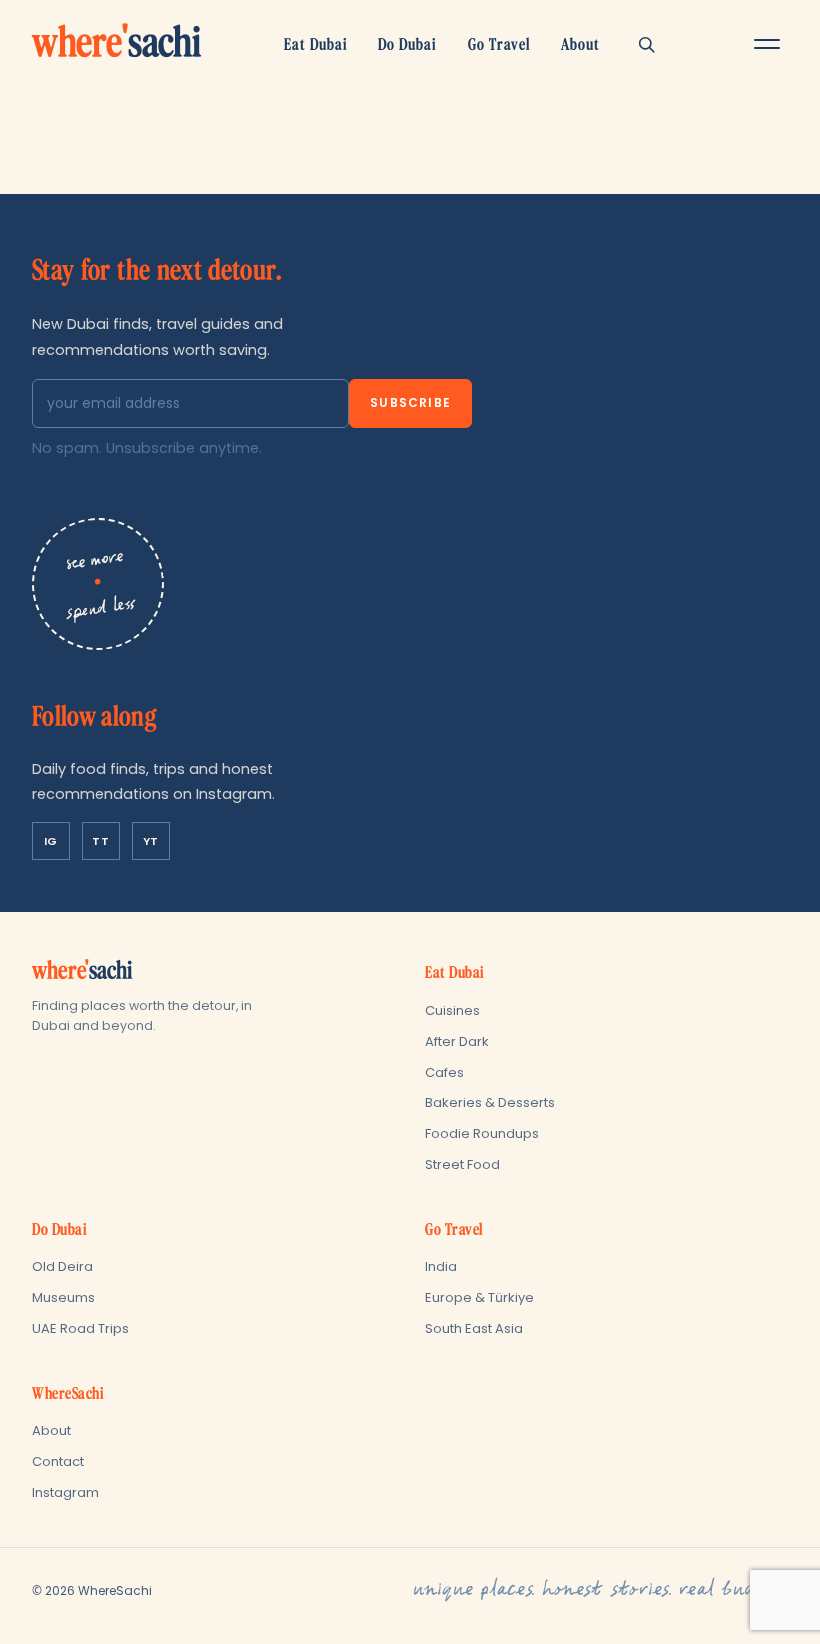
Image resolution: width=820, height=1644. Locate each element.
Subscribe (410, 402)
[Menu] (767, 44)
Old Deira (62, 1266)
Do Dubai (407, 44)
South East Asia (474, 1328)
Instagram (65, 1492)
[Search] (646, 44)
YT (151, 841)
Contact (58, 1461)
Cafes (444, 1072)
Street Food (462, 1164)
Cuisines (452, 1010)
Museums (63, 1297)
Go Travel (499, 44)
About (580, 44)
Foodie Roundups (482, 1133)
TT (100, 841)
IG (51, 841)
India (441, 1266)
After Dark (457, 1041)
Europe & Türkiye (479, 1297)
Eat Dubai (316, 44)
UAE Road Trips (80, 1328)
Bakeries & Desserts (490, 1102)
